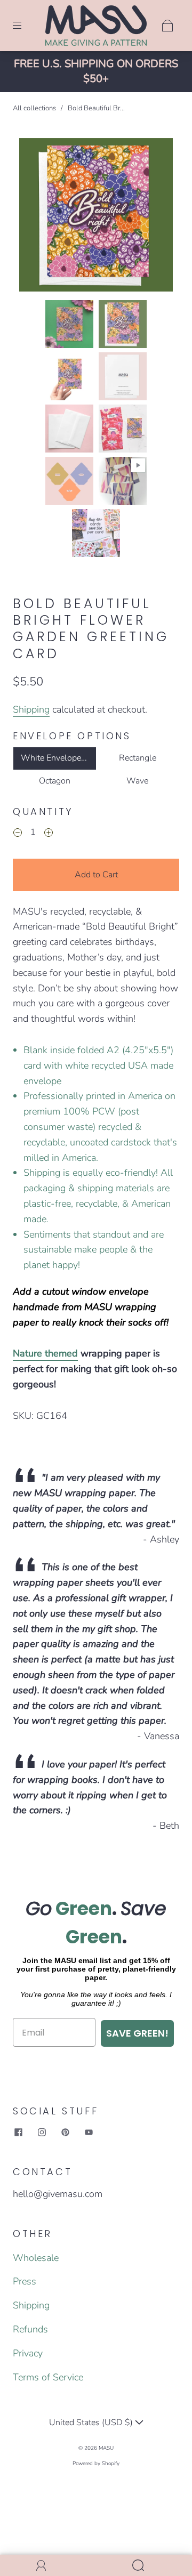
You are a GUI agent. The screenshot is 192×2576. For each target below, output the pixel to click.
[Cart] (167, 26)
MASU (106, 2448)
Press (25, 2281)
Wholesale (36, 2258)
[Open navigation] (25, 26)
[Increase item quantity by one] (49, 834)
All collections (34, 108)
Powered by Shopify (96, 2464)
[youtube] (89, 2133)
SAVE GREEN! (137, 2033)
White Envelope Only (59, 758)
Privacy (28, 2353)
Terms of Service (48, 2377)
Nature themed (45, 1353)
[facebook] (18, 2133)
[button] (35, 217)
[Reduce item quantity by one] (18, 834)
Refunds (30, 2329)
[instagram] (42, 2133)
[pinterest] (65, 2133)
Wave (137, 781)
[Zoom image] (96, 217)
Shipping (31, 709)
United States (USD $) (92, 2422)
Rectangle (138, 758)
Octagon (55, 781)
